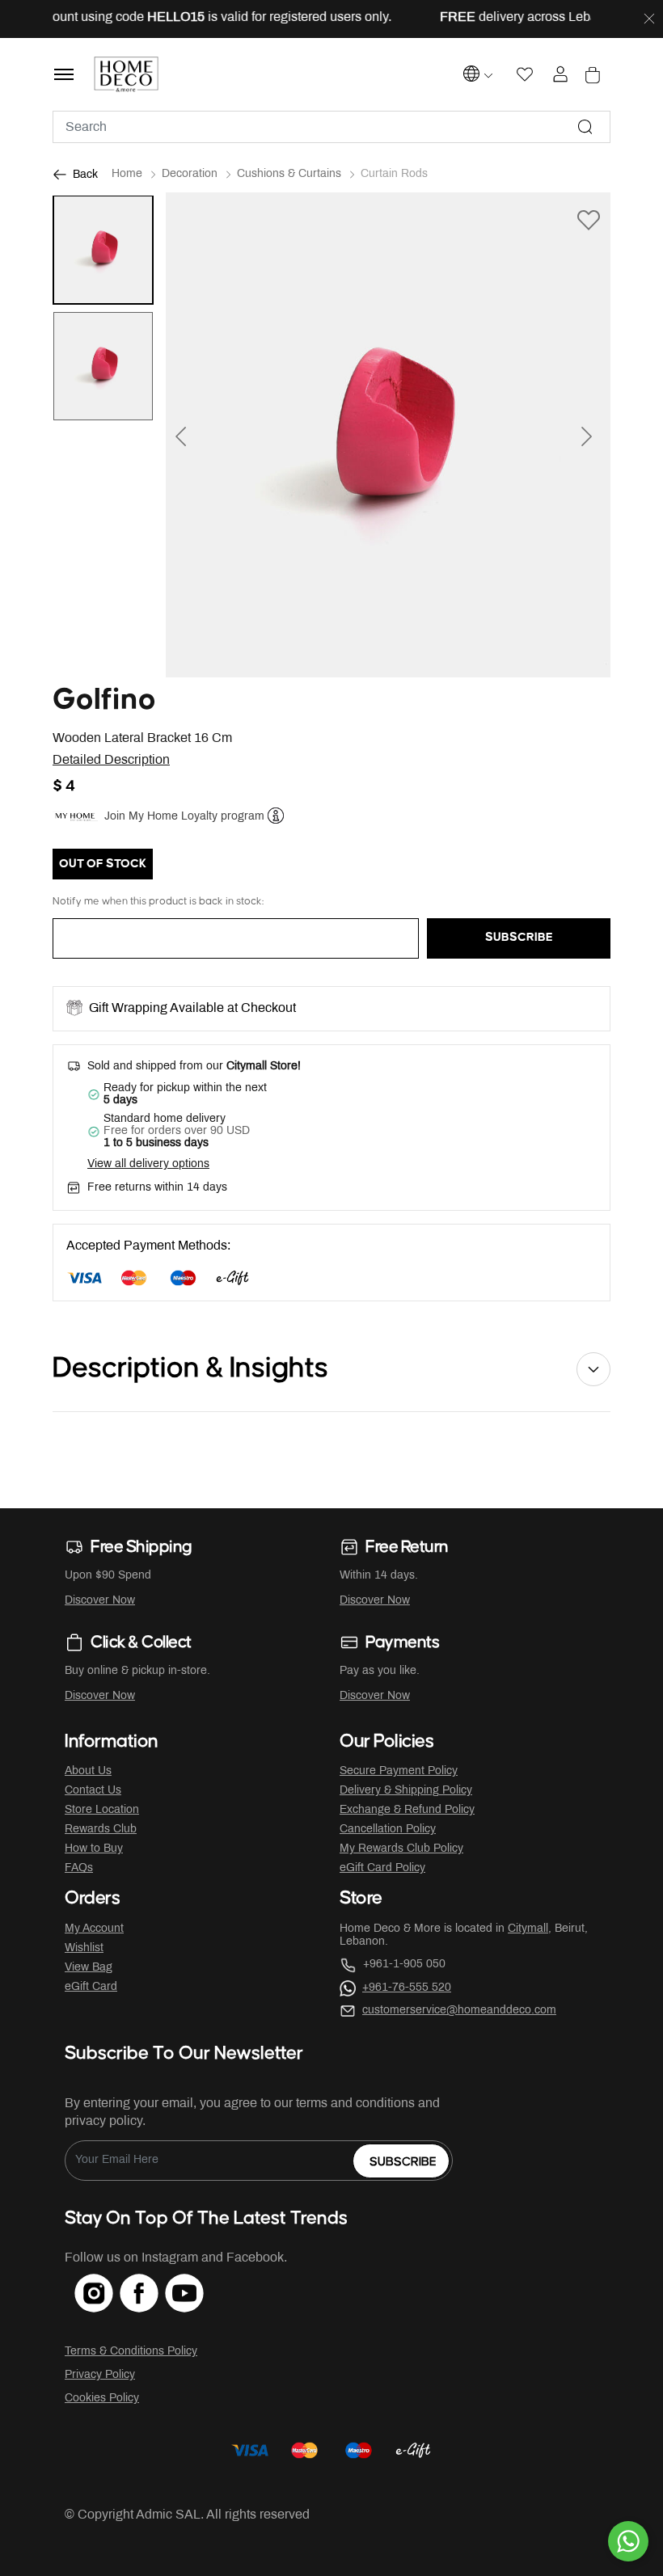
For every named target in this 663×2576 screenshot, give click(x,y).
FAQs (79, 1868)
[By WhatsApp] (628, 2541)
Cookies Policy (102, 2399)
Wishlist (84, 1948)
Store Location (102, 1810)
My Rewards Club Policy (401, 1849)
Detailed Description (111, 760)
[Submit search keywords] (585, 127)
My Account (94, 1929)
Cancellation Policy (388, 1830)
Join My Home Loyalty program (184, 817)
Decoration (190, 174)
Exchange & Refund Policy (407, 1810)
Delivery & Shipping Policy (406, 1791)
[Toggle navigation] (64, 74)
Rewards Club (101, 1830)
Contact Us (93, 1791)
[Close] (649, 19)
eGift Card (91, 1987)
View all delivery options (148, 1164)
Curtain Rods (394, 174)
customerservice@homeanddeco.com (459, 2011)
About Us (88, 1771)
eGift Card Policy (382, 1868)
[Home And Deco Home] (127, 74)
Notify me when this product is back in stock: (158, 901)
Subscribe (403, 2162)
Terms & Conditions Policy (131, 2352)
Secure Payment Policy (399, 1771)
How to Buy (94, 1849)
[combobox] (331, 127)
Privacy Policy (100, 2375)
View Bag (89, 1968)
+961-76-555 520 (407, 1988)
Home (127, 174)
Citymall (528, 1929)
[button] (199, 435)
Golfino (104, 700)
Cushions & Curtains (289, 174)
